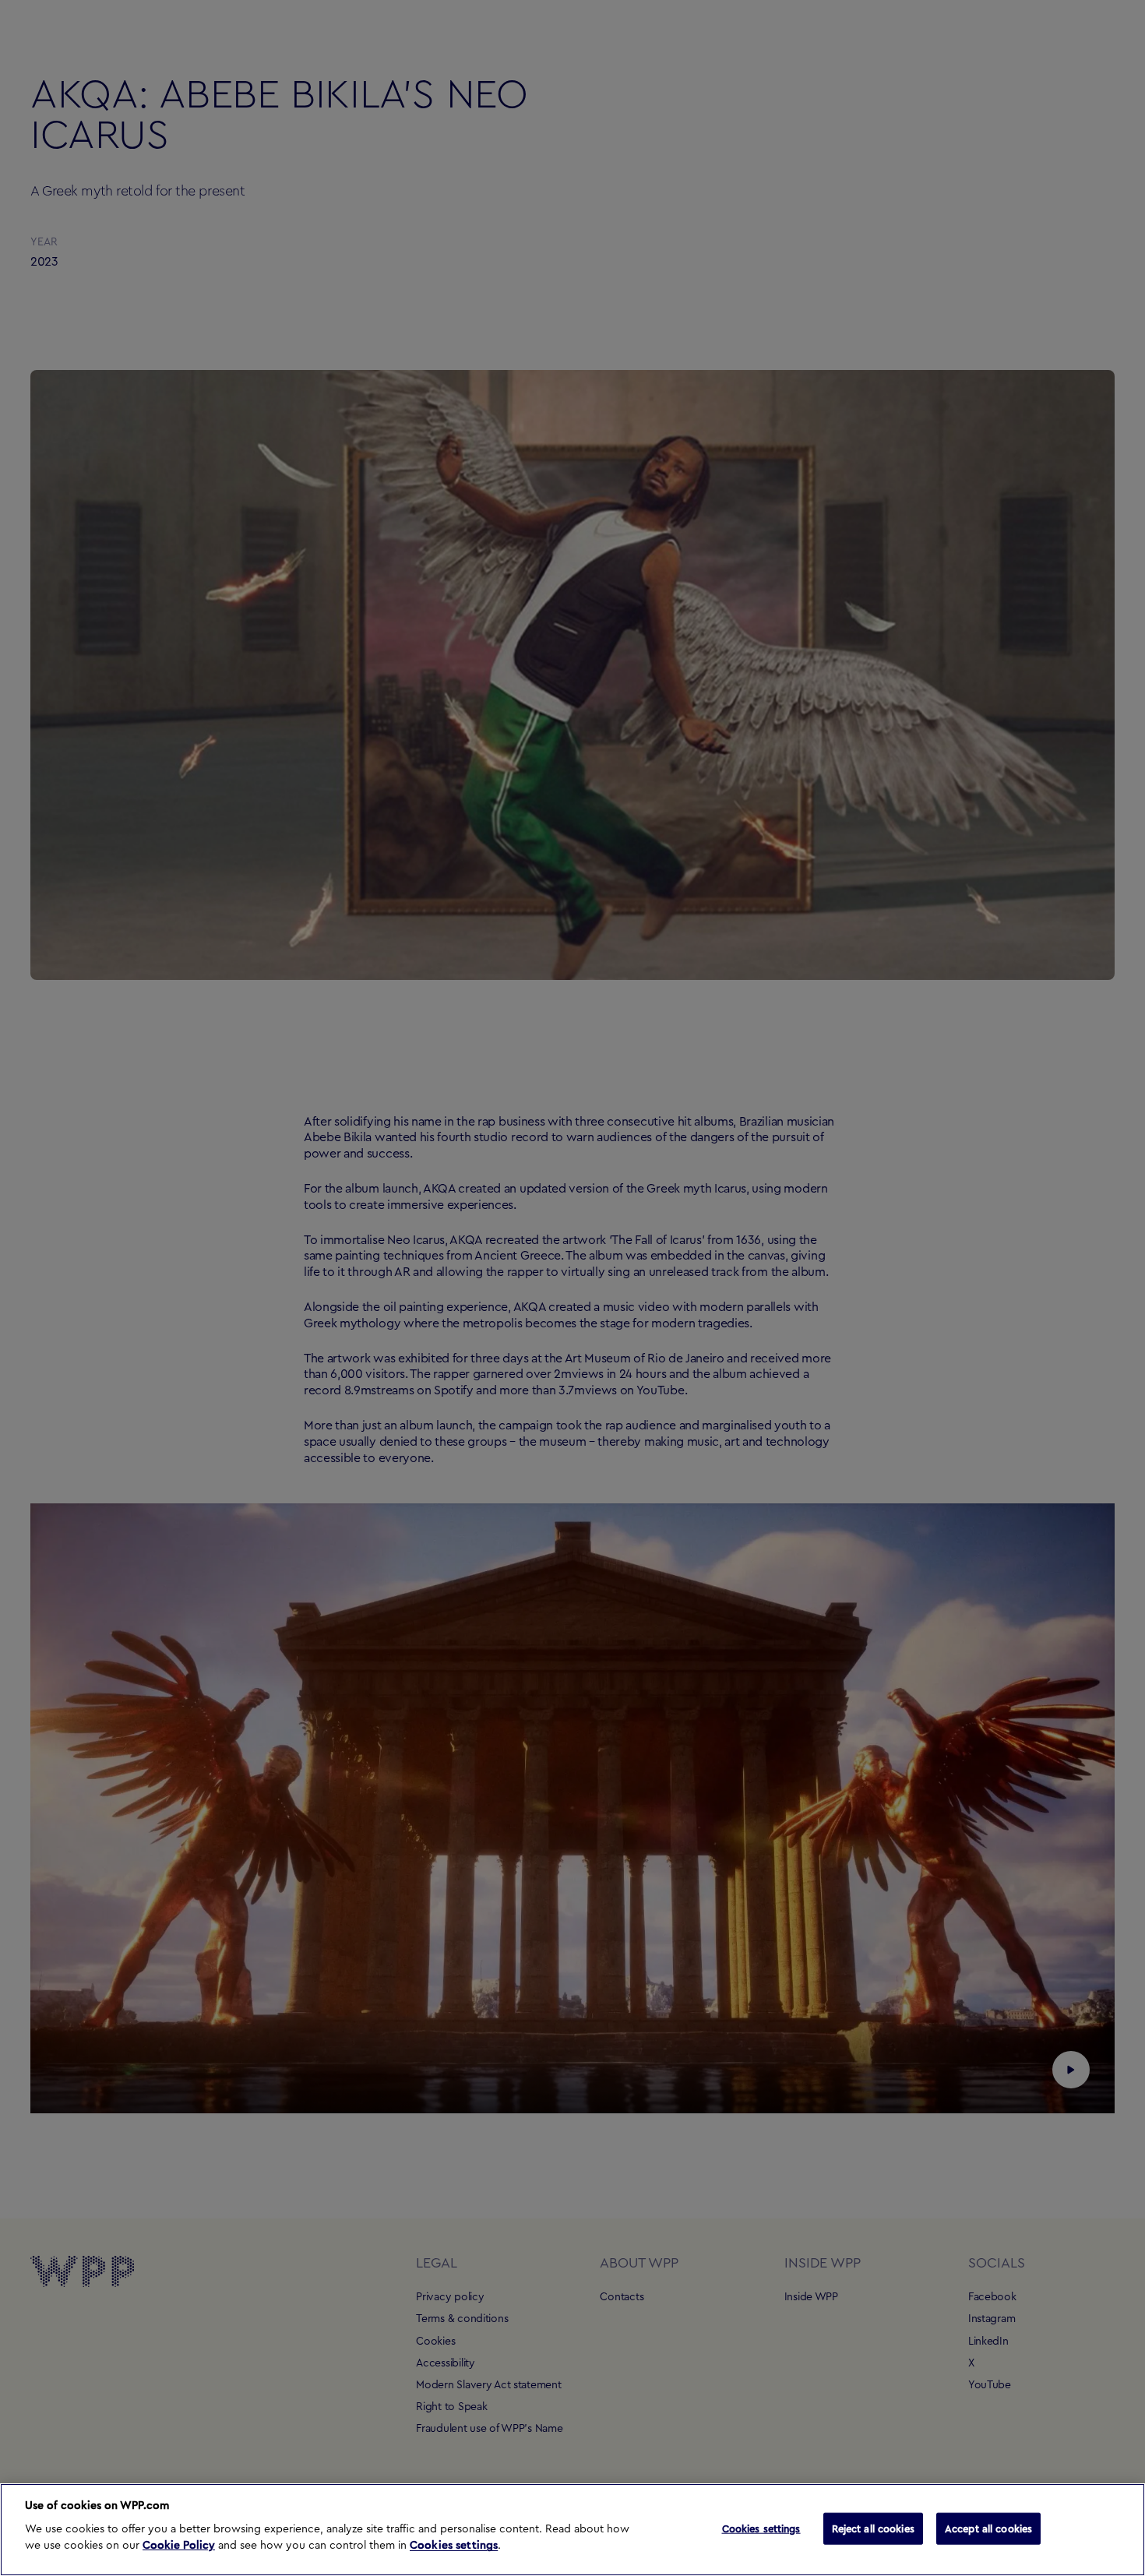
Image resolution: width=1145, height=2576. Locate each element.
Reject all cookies (873, 2528)
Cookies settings (454, 2546)
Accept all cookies (988, 2528)
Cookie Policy (179, 2546)
